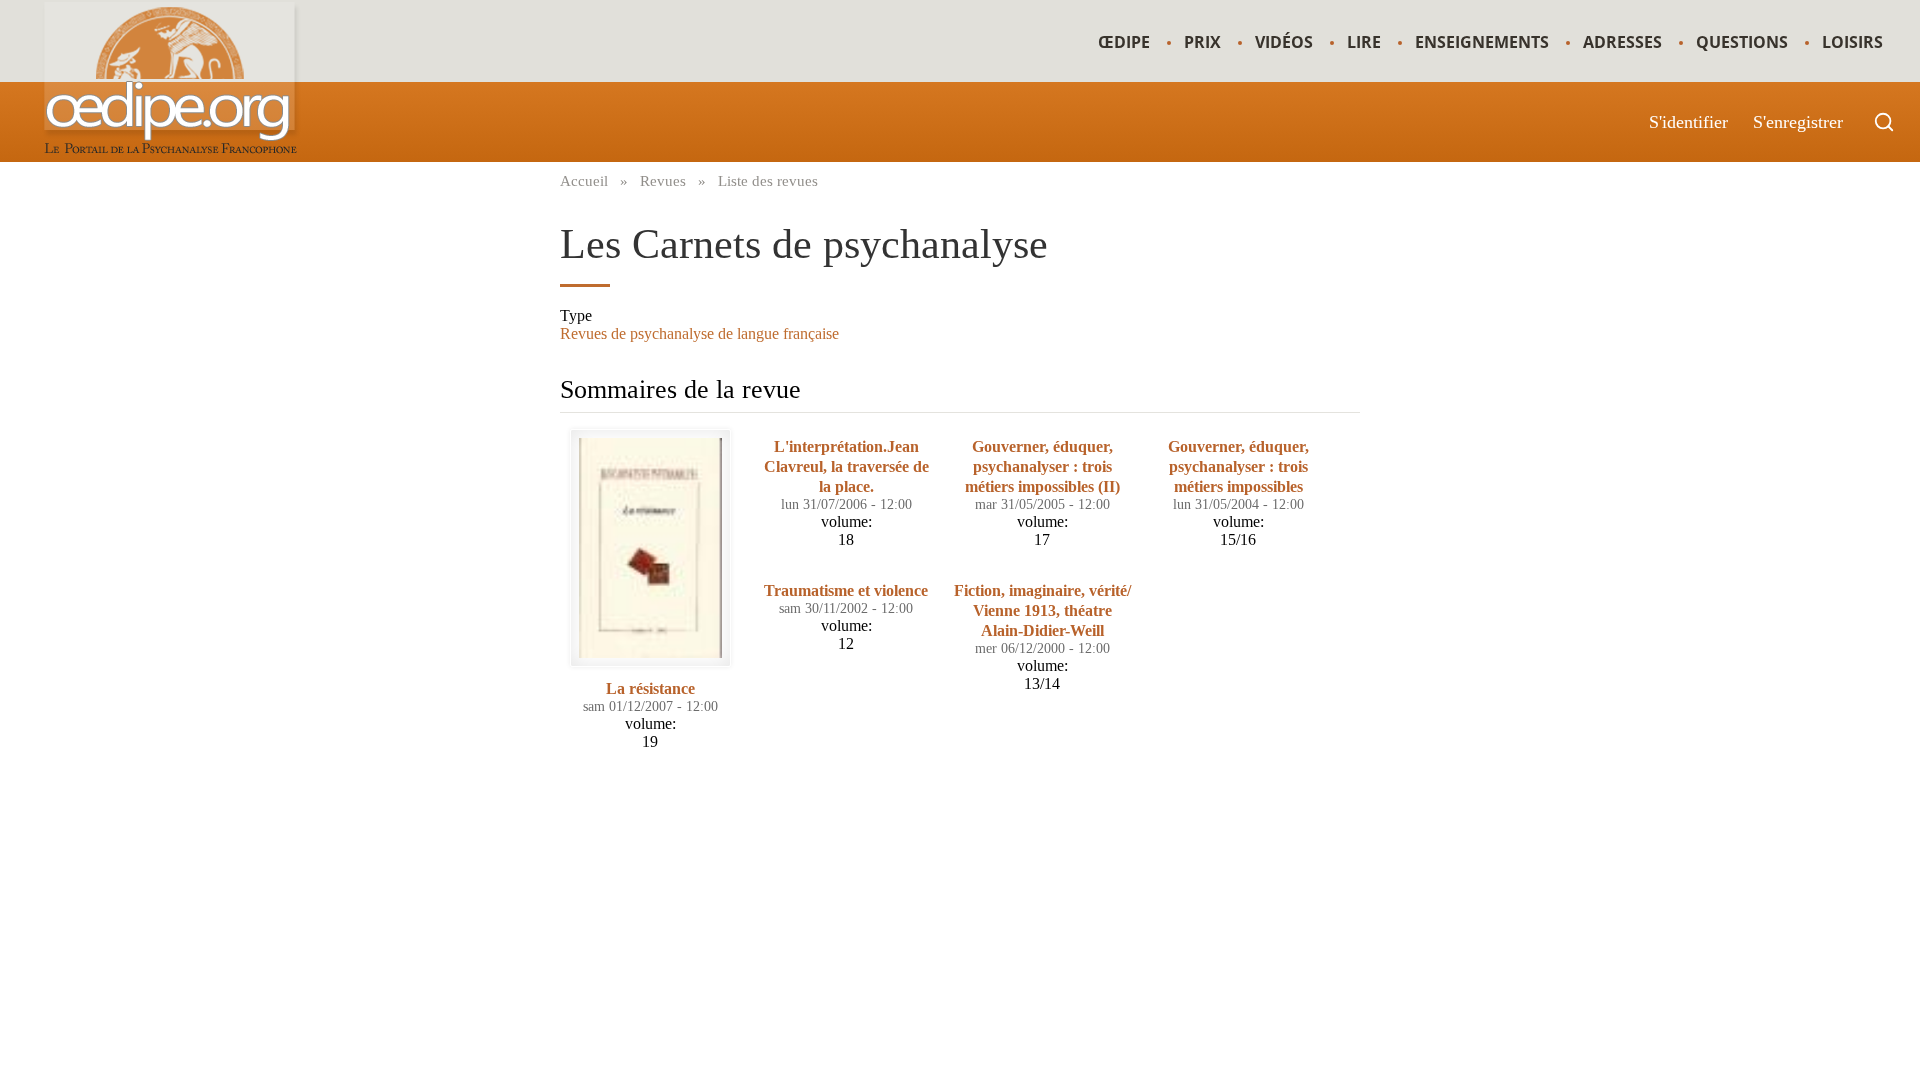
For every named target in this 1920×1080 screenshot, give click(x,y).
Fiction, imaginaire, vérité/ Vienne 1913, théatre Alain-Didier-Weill (1042, 610)
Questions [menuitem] (1742, 42)
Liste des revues (768, 180)
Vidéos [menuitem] (1284, 42)
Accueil (584, 180)
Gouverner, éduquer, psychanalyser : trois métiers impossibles (1238, 466)
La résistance (650, 688)
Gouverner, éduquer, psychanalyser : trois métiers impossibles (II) (1042, 466)
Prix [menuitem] (1202, 42)
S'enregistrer (1798, 122)
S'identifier (1688, 122)
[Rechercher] (1884, 122)
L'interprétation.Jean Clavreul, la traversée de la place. (846, 466)
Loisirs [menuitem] (1852, 42)
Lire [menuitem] (1364, 42)
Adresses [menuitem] (1622, 42)
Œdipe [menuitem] (1124, 42)
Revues (663, 180)
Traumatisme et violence (846, 590)
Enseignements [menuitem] (1482, 42)
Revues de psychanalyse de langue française (699, 333)
